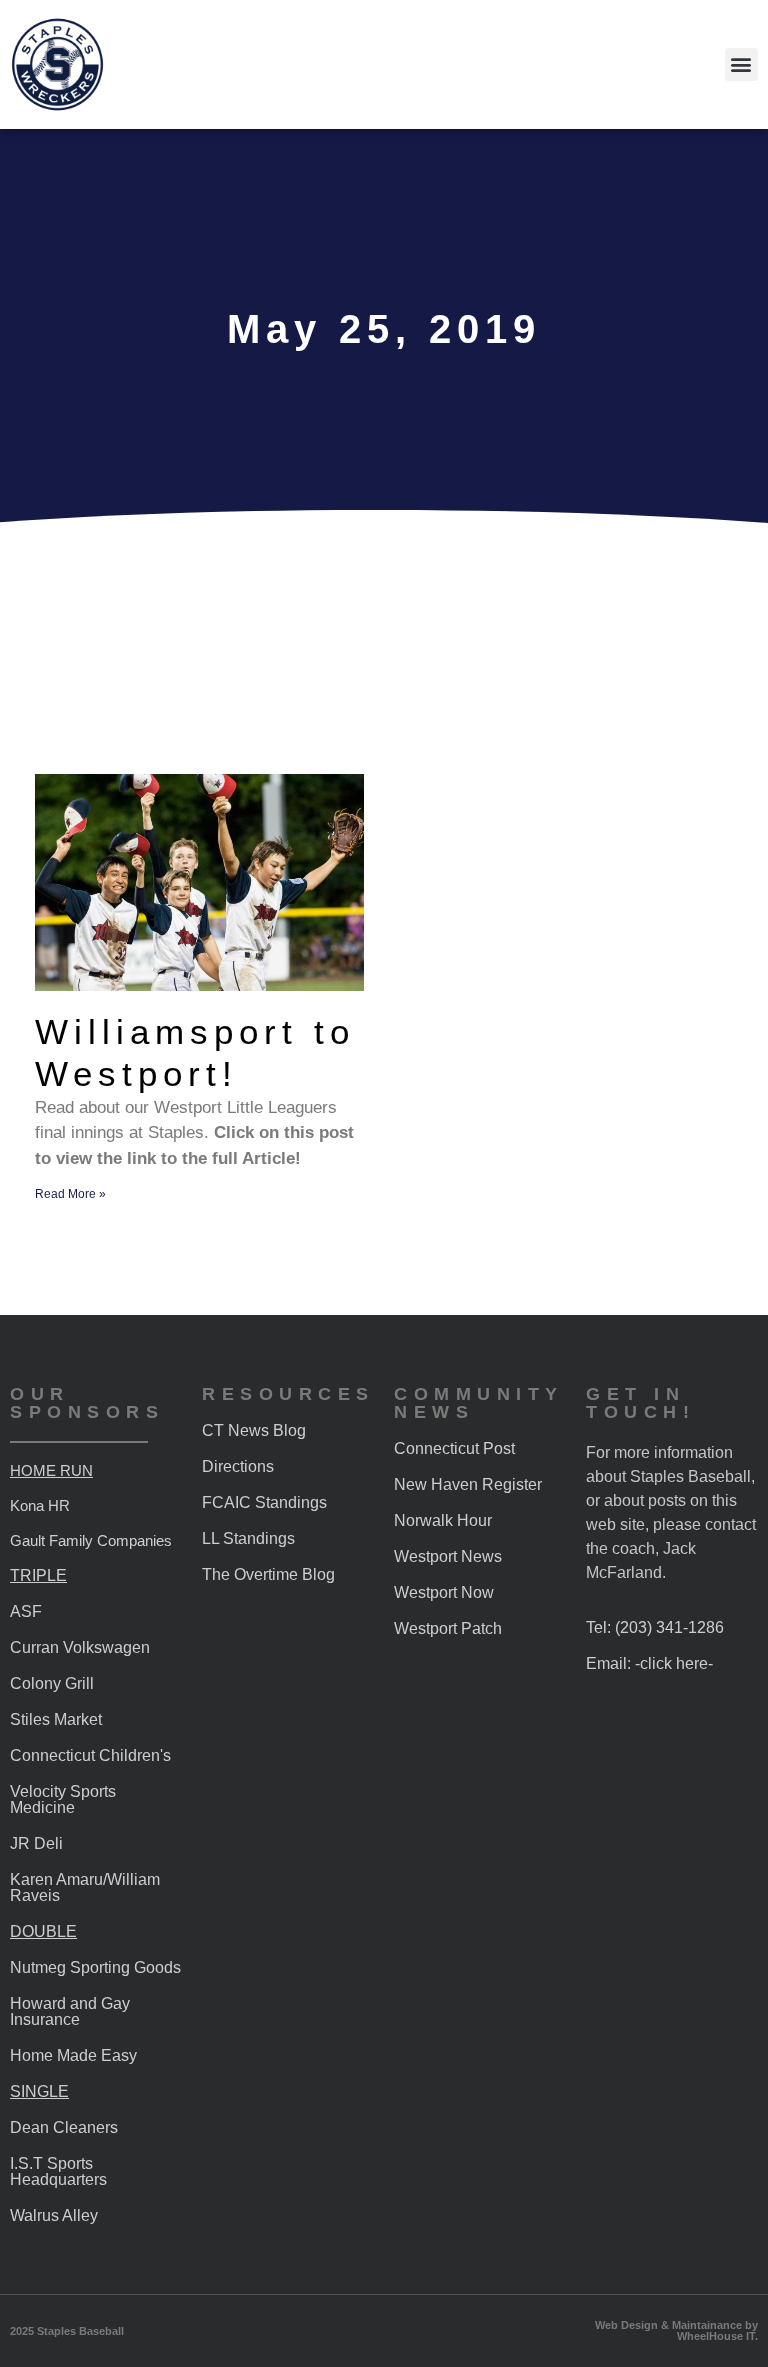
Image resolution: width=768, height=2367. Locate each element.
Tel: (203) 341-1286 (655, 1627)
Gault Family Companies (91, 1540)
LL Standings (248, 1538)
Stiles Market (56, 1719)
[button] (741, 64)
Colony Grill (52, 1683)
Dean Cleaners (64, 2127)
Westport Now (444, 1592)
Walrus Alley (54, 2215)
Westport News (448, 1556)
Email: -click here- (649, 1663)
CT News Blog (254, 1430)
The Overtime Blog (268, 1574)
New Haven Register (468, 1484)
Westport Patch (448, 1628)
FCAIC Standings (264, 1502)
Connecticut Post (454, 1448)
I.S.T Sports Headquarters (58, 2171)
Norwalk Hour (443, 1520)
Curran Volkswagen (80, 1647)
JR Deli (36, 1843)
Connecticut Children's (90, 1755)
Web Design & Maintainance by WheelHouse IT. (676, 2330)
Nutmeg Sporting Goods (95, 1967)
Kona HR (40, 1505)
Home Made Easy (73, 2055)
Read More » (70, 1194)
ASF (26, 1611)
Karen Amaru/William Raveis (85, 1887)
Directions (238, 1466)
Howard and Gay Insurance (70, 2011)
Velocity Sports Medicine (63, 1799)
